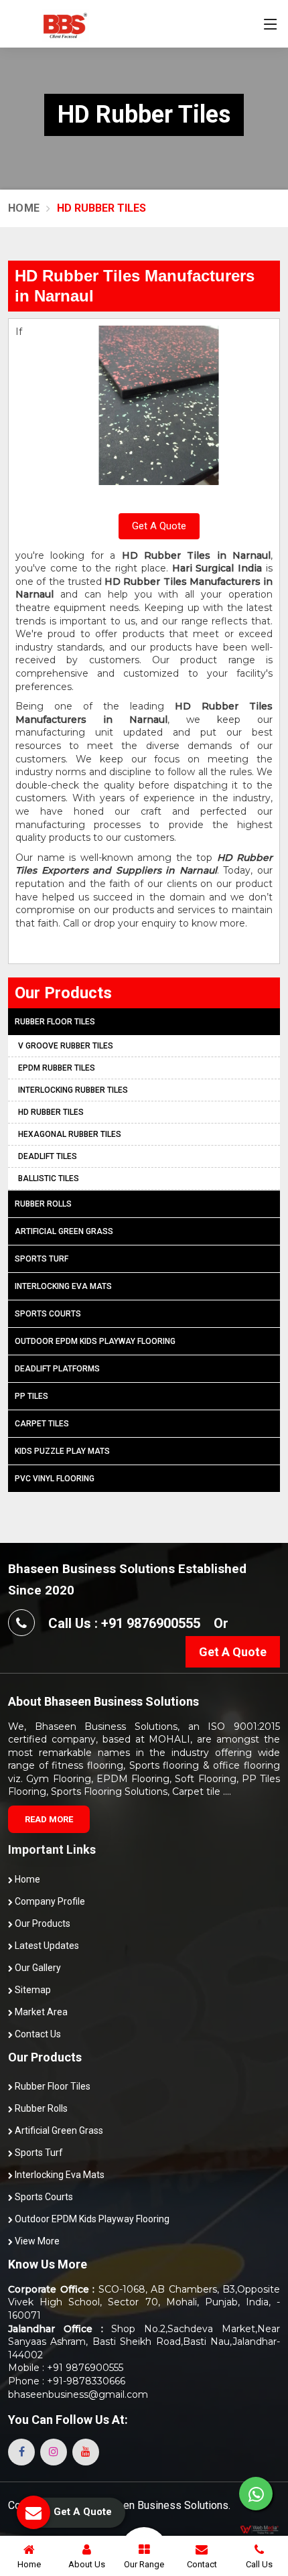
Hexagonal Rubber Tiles (70, 1134)
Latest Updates (46, 1946)
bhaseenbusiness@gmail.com (78, 2394)
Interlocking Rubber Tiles (73, 1090)
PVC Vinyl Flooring (55, 1479)
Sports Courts (48, 1314)
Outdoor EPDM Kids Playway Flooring (95, 1341)
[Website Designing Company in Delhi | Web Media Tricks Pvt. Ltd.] (260, 2529)
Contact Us (37, 2034)
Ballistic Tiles (49, 1178)
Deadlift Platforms (57, 1369)
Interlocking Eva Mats (63, 1286)
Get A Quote (159, 526)
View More (36, 2241)
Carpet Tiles (42, 1424)
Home (24, 208)
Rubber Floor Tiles (55, 1022)
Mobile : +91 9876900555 (66, 2368)
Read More (49, 1819)
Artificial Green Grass (64, 1231)
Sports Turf (42, 1259)
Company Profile (49, 1901)
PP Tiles (31, 1396)
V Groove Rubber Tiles (66, 1046)
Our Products (42, 1923)
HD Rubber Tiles (51, 1112)
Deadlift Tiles (48, 1156)
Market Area (40, 2012)
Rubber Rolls (43, 1204)
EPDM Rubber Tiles (57, 1068)
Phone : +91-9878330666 (67, 2381)
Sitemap (32, 1990)
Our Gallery (37, 1968)
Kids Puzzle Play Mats (62, 1451)
